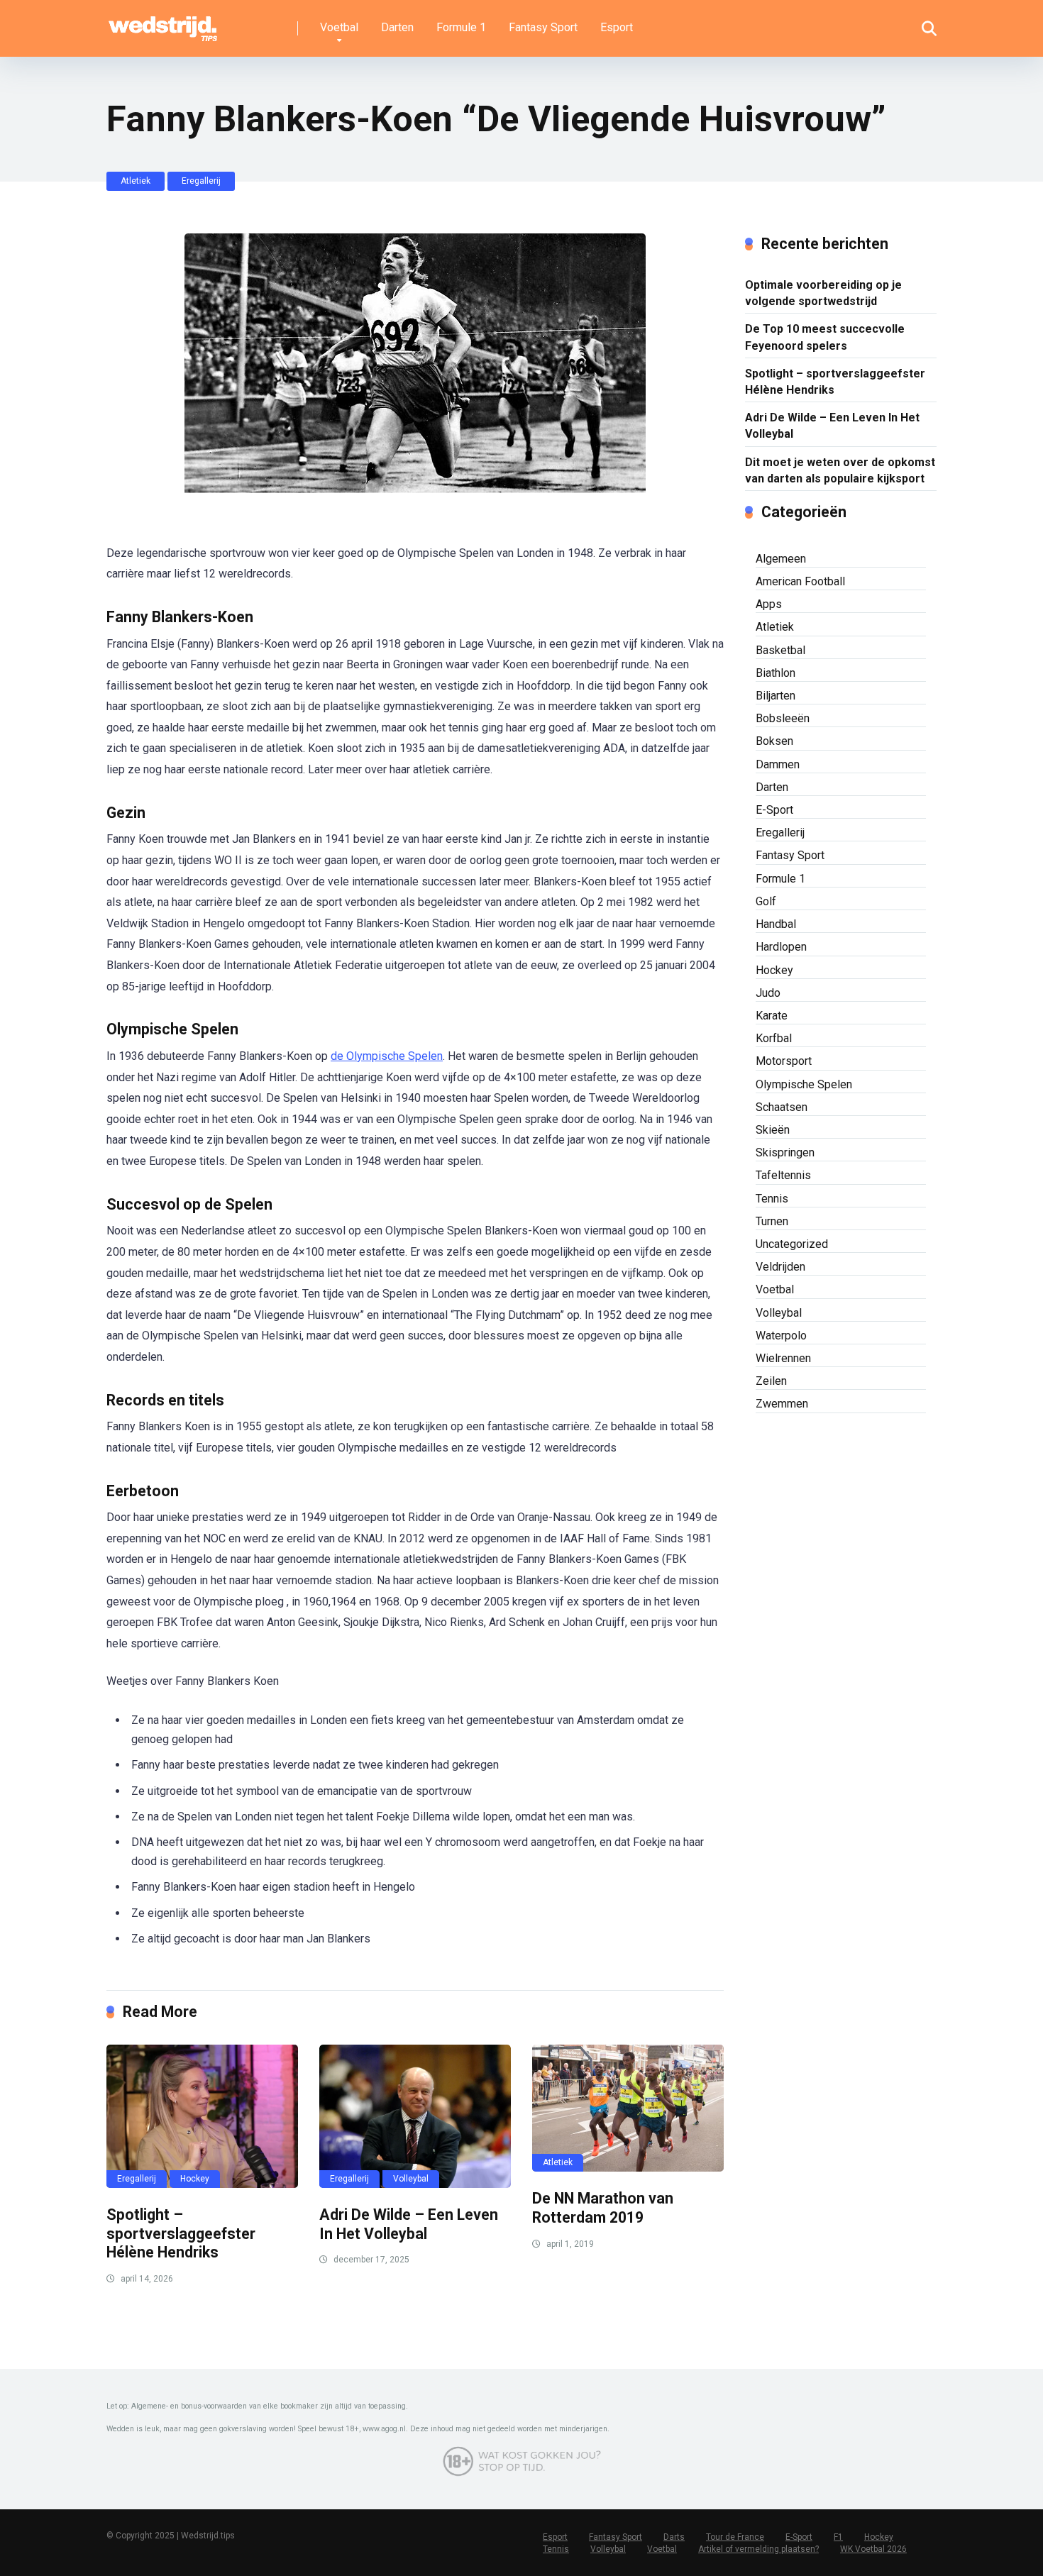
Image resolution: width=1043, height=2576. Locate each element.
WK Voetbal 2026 (873, 2549)
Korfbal (774, 1038)
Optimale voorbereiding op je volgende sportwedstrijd (823, 293)
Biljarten (776, 696)
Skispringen (785, 1152)
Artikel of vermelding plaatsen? (758, 2549)
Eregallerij (201, 181)
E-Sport (774, 810)
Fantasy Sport (543, 27)
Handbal (776, 924)
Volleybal (411, 2179)
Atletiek (136, 181)
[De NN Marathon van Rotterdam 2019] (628, 2108)
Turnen (772, 1221)
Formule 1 (461, 27)
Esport (617, 27)
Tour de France (735, 2537)
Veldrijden (780, 1267)
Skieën (773, 1130)
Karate (772, 1016)
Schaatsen (782, 1107)
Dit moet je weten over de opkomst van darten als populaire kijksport (840, 470)
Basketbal (780, 650)
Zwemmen (782, 1404)
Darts (674, 2537)
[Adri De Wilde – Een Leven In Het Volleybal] (415, 2116)
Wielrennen (783, 1358)
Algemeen (781, 559)
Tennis (772, 1199)
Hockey (195, 2179)
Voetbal (339, 27)
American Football (800, 581)
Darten (397, 27)
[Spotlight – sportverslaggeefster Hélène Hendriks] (202, 2116)
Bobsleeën (783, 718)
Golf (766, 901)
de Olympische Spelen (387, 1056)
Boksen (774, 741)
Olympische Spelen (804, 1084)
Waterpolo (781, 1336)
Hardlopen (781, 947)
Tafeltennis (783, 1175)
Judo (768, 993)
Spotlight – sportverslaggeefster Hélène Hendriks (181, 2233)
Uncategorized (792, 1244)
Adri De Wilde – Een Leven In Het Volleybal (409, 2224)
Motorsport (784, 1061)
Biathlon (776, 673)
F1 (838, 2537)
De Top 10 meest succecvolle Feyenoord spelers (825, 337)
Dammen (778, 764)
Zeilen (771, 1381)
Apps (769, 604)
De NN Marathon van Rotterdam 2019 (603, 2208)
